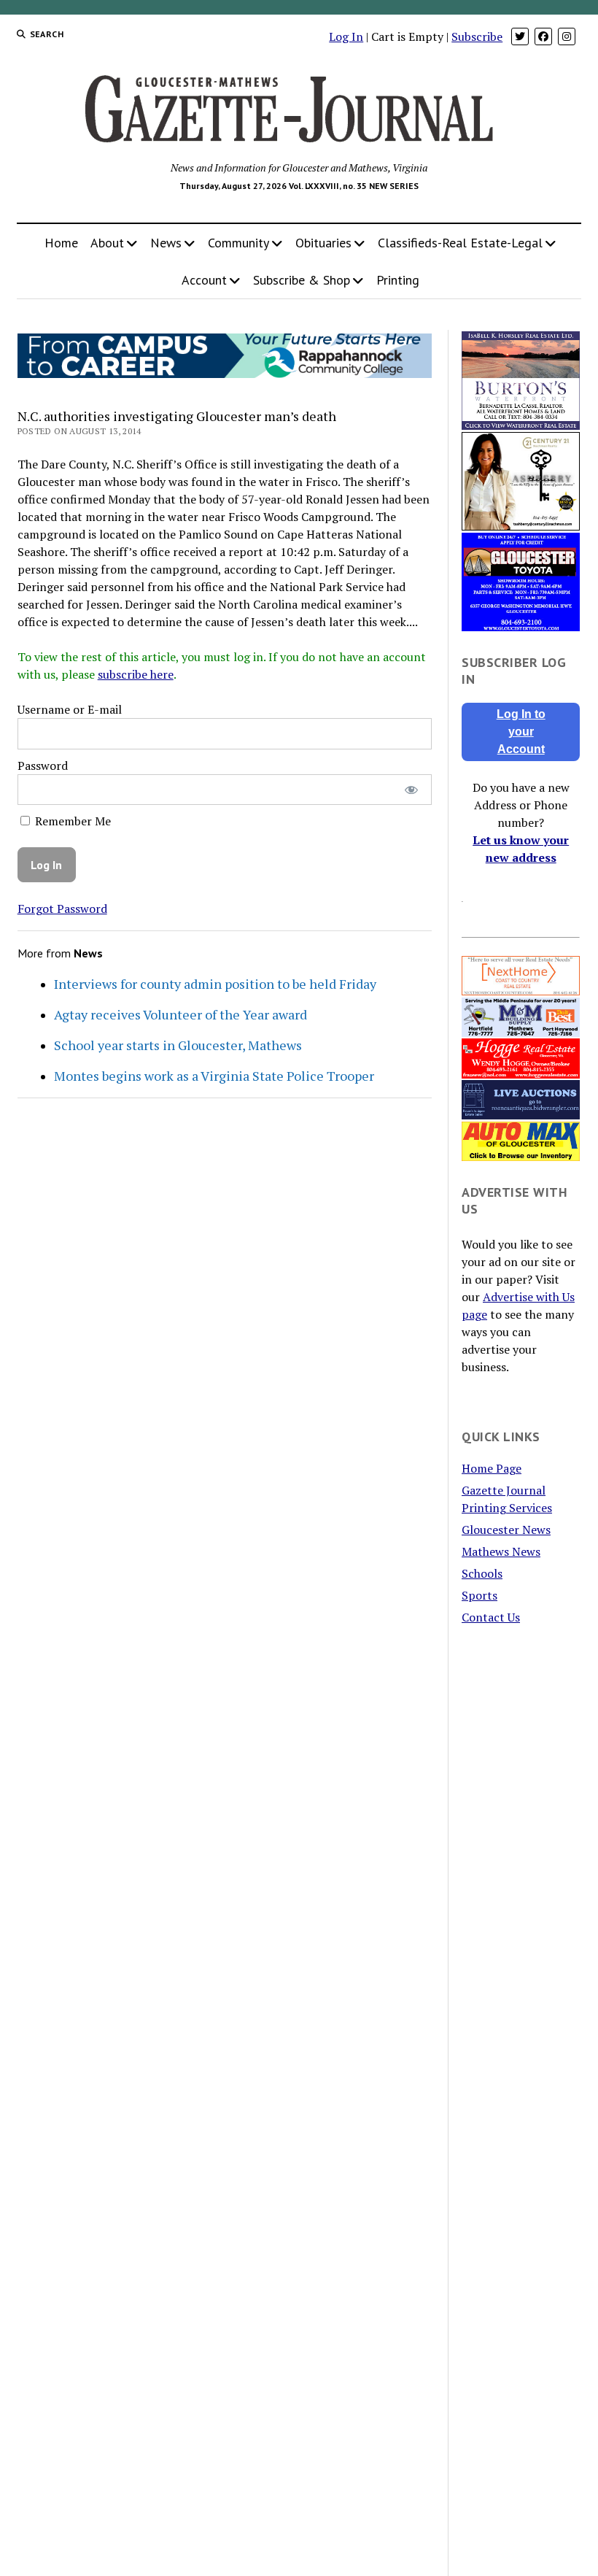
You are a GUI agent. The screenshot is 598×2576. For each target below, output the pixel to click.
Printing (398, 280)
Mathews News (501, 1551)
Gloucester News (506, 1530)
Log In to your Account (521, 732)
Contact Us (491, 1617)
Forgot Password (62, 909)
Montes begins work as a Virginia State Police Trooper (214, 1076)
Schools (482, 1573)
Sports (479, 1595)
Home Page (492, 1468)
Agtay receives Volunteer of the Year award (180, 1014)
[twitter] (520, 36)
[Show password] (411, 790)
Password (43, 766)
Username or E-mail (70, 709)
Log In (346, 36)
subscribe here (136, 674)
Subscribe (477, 36)
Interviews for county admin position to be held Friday (215, 984)
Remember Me (71, 821)
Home (61, 243)
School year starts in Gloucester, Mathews (178, 1045)
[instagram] (567, 36)
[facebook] (543, 36)
